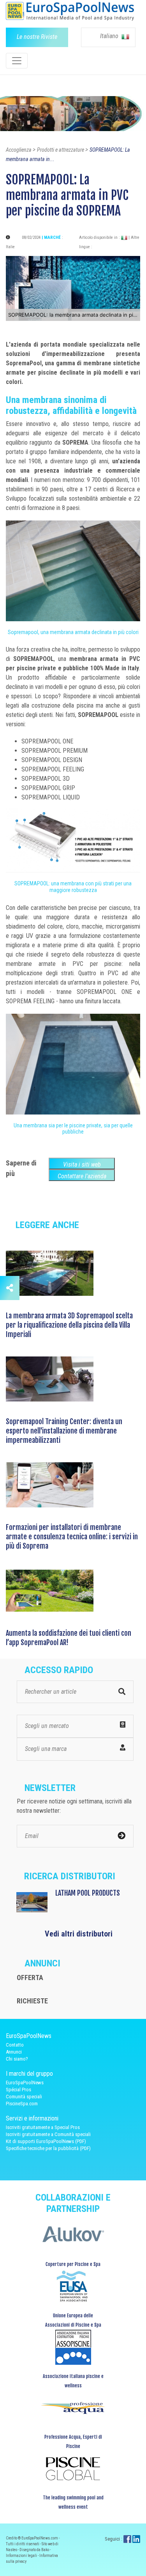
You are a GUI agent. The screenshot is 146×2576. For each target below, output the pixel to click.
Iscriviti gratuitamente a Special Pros (43, 2127)
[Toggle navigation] (17, 61)
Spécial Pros (18, 2090)
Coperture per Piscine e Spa (73, 2264)
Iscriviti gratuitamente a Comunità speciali (48, 2134)
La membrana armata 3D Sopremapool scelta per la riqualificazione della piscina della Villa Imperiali (69, 1325)
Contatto (15, 2045)
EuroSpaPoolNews (25, 2083)
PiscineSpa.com (22, 2104)
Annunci (14, 2052)
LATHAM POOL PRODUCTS (88, 1893)
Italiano (110, 36)
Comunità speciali (24, 2097)
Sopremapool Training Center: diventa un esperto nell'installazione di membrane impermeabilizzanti (64, 1431)
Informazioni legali (22, 2556)
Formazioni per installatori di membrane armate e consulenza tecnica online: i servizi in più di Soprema (72, 1537)
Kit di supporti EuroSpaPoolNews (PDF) (46, 2141)
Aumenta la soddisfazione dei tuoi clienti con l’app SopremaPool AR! (69, 1638)
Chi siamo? (17, 2059)
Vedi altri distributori (79, 1934)
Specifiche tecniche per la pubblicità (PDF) (48, 2148)
